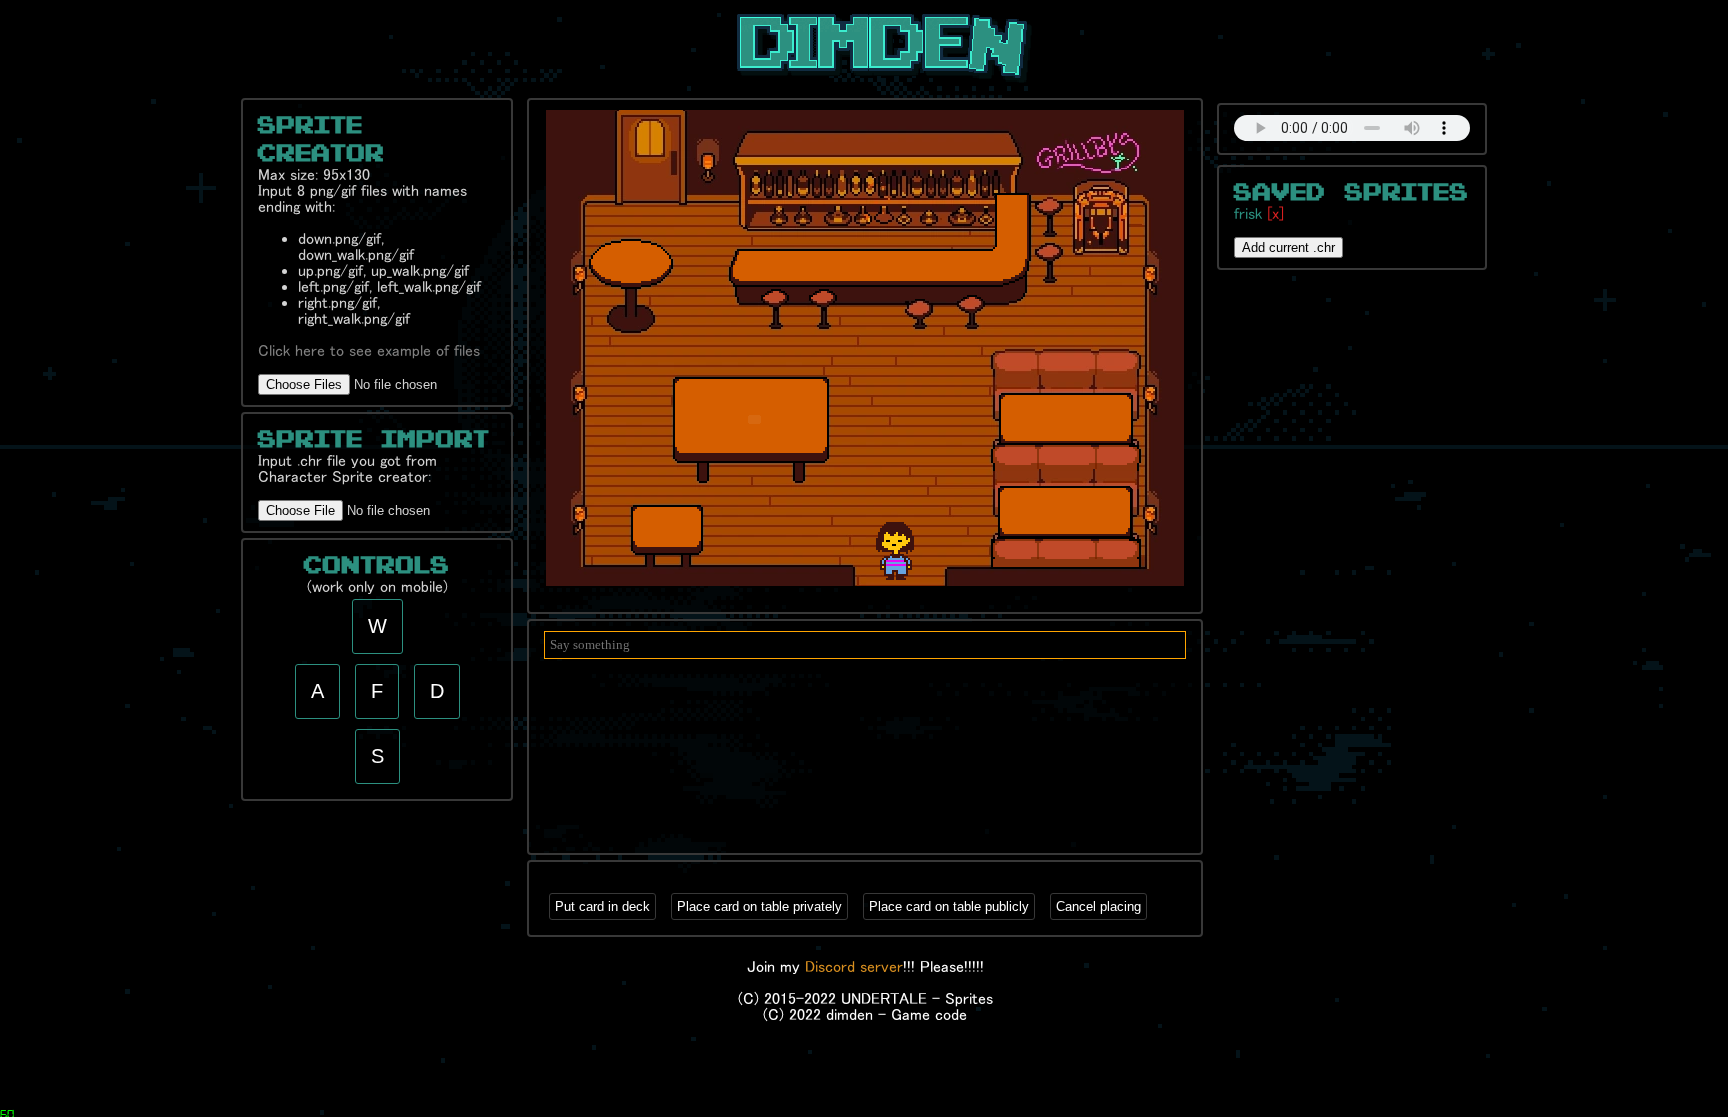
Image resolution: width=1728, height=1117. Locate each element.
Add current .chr (1288, 247)
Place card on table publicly (949, 906)
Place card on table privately (759, 906)
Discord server (854, 966)
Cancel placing (1098, 906)
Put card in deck (602, 906)
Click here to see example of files (369, 350)
